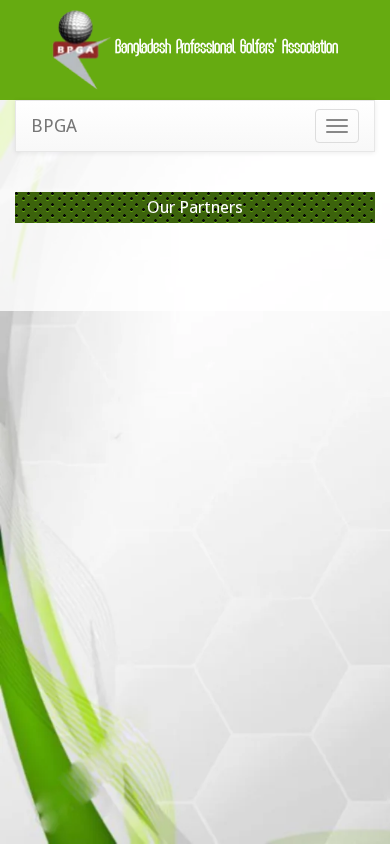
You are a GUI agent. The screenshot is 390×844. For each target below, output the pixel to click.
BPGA (54, 125)
